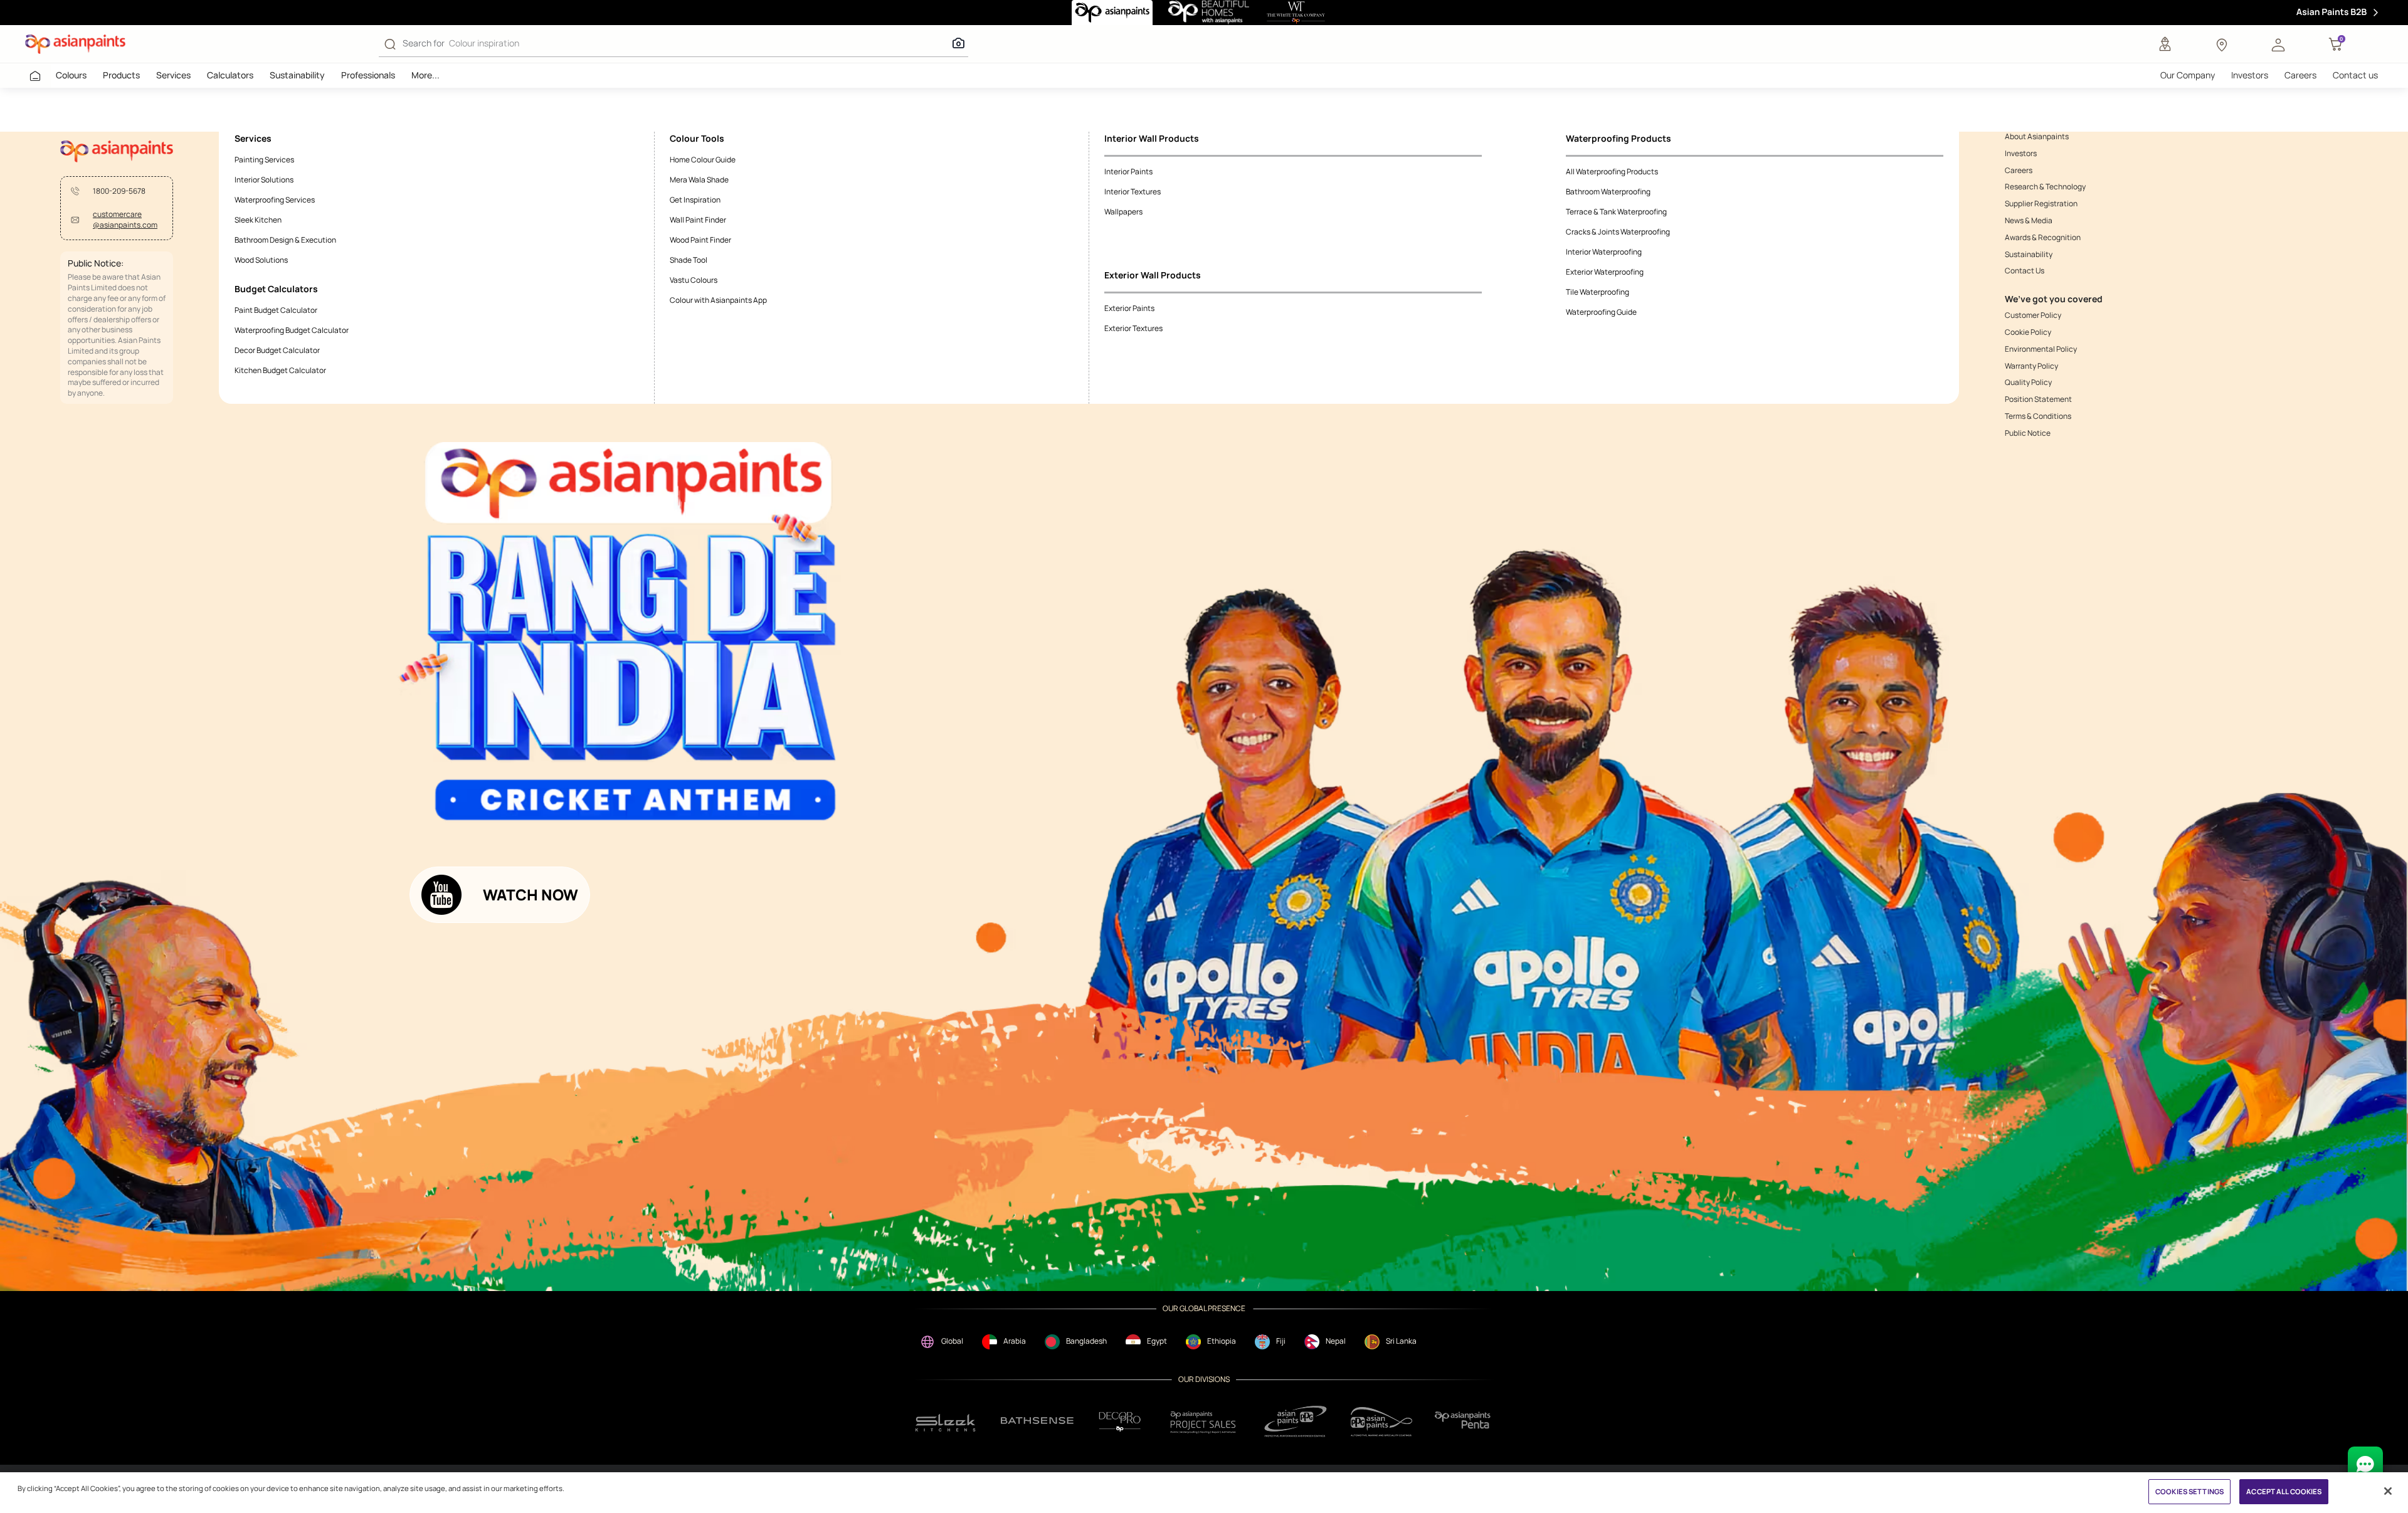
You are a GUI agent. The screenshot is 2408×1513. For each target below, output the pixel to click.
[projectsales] (1203, 1422)
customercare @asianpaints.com (125, 220)
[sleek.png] (946, 1422)
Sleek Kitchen (258, 220)
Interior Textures (1133, 192)
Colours (71, 75)
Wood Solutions (261, 260)
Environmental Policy (2041, 349)
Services (173, 75)
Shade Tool (689, 260)
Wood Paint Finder (700, 240)
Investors (2250, 75)
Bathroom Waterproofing (1608, 192)
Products (121, 75)
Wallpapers (1123, 212)
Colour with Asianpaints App (718, 300)
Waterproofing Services (275, 200)
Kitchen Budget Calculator (280, 370)
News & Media (2029, 221)
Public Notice (2028, 433)
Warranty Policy (2031, 366)
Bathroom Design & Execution (285, 240)
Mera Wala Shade (699, 180)
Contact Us (2025, 271)
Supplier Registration (2041, 204)
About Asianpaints (2037, 137)
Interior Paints (1128, 171)
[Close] (2388, 1491)
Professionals (368, 75)
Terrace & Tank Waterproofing (1616, 212)
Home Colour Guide (703, 160)
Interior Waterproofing (1604, 252)
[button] (2278, 44)
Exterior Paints (1129, 308)
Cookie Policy (2028, 332)
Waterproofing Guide (1601, 312)
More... (425, 75)
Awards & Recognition (2043, 238)
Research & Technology (2045, 187)
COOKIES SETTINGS (2189, 1491)
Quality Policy (2028, 382)
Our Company (2188, 75)
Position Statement (2038, 399)
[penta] (1465, 1422)
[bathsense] (1037, 1421)
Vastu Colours (694, 280)
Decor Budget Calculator (277, 350)
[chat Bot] (2365, 1464)
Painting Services (264, 160)
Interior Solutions (264, 180)
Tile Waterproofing (1597, 292)
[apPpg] (1381, 1422)
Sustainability (297, 75)
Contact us (2355, 75)
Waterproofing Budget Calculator (292, 330)
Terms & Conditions (2038, 416)
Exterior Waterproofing (1605, 272)
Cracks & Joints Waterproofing (1618, 232)
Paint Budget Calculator (276, 310)
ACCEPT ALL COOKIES (2284, 1491)
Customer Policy (2033, 315)
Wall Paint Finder (698, 220)
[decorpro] (1120, 1422)
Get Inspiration (695, 200)
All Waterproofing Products (1612, 171)
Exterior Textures (1133, 328)
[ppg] (1296, 1421)
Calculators (230, 75)
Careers (2300, 75)
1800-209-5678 (119, 191)
